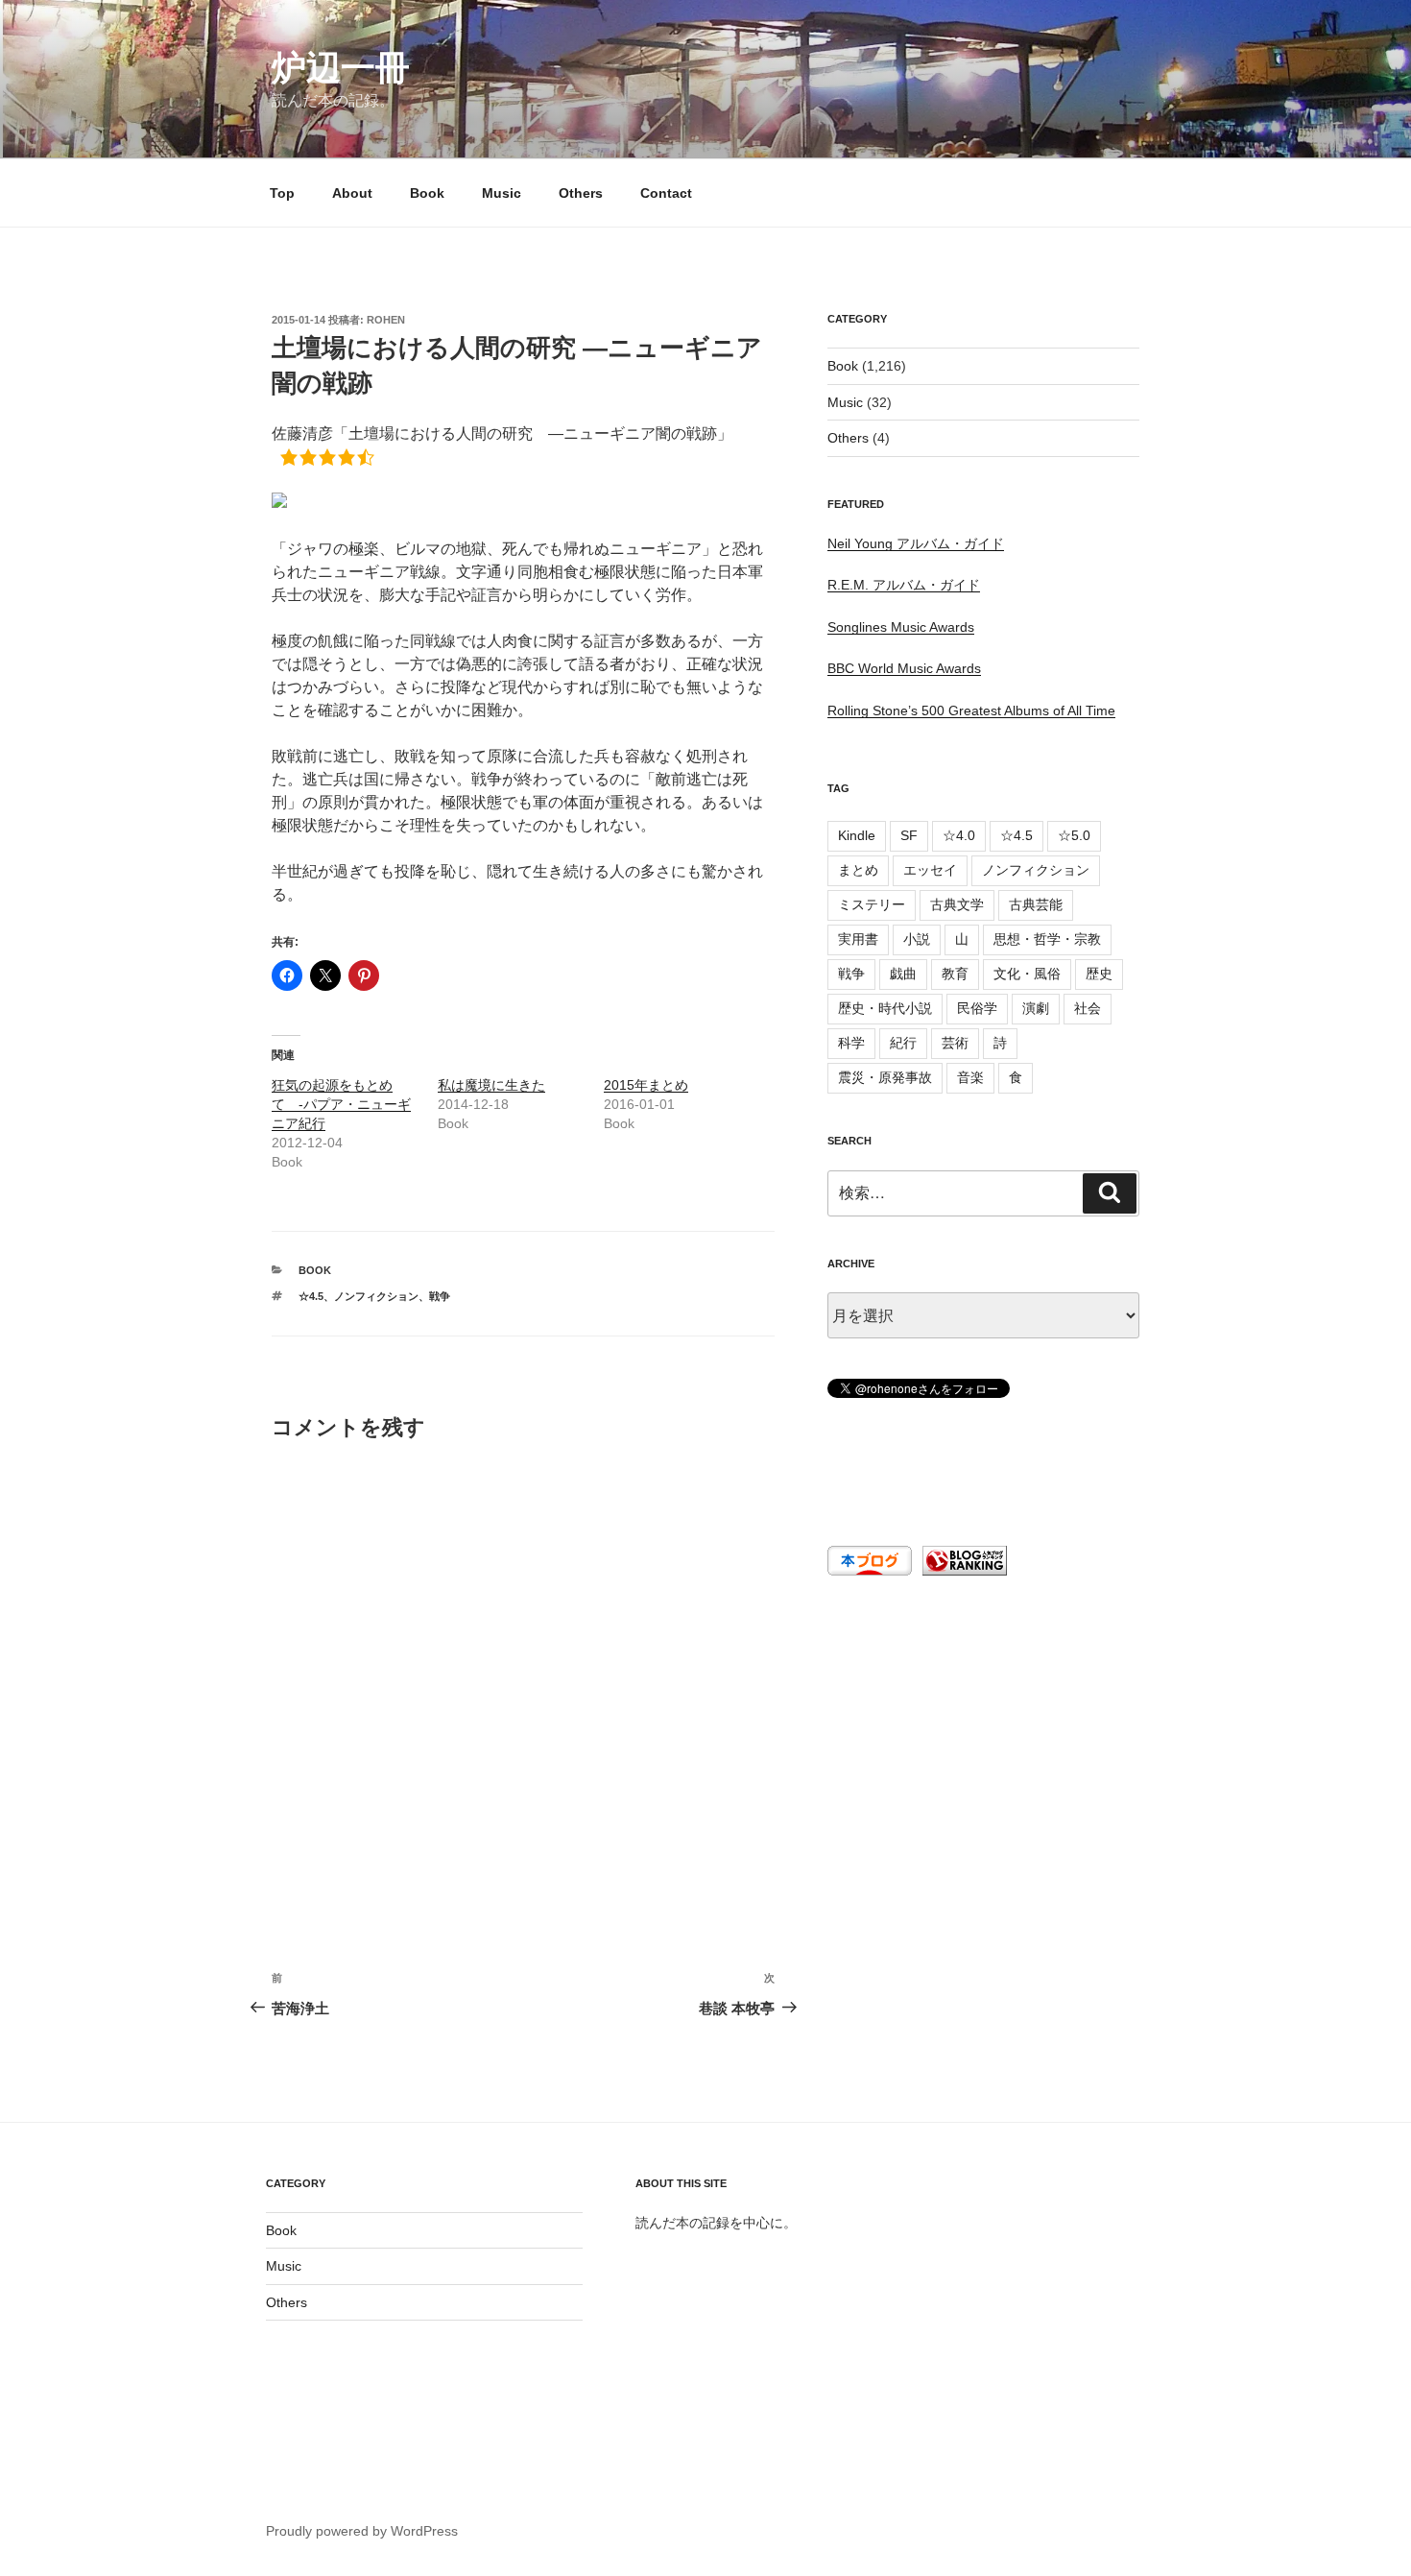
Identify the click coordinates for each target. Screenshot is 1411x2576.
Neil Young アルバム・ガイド (916, 543)
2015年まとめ (646, 1085)
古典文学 (957, 904)
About (352, 193)
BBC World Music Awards (904, 668)
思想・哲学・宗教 (1047, 939)
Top (282, 193)
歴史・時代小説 (885, 1008)
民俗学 (977, 1008)
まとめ (858, 870)
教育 (955, 974)
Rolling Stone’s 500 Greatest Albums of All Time (971, 710)
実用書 (858, 939)
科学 (851, 1043)
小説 (917, 939)
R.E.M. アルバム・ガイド (904, 585)
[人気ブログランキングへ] (963, 1571)
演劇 (1036, 1008)
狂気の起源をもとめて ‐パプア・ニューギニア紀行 (341, 1104)
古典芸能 (1036, 904)
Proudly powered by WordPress (362, 2531)
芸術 (955, 1043)
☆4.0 (959, 835)
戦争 (440, 1296)
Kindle (857, 835)
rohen (386, 320)
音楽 (970, 1077)
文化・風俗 (1027, 974)
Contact (666, 193)
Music (502, 193)
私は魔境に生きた (491, 1085)
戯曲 (903, 974)
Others (581, 193)
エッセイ (930, 870)
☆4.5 (311, 1296)
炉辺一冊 (341, 68)
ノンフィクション (376, 1296)
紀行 (903, 1043)
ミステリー (872, 904)
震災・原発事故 (885, 1077)
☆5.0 (1074, 835)
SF (909, 835)
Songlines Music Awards (901, 627)
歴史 (1099, 974)
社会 (1088, 1008)
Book (427, 193)
